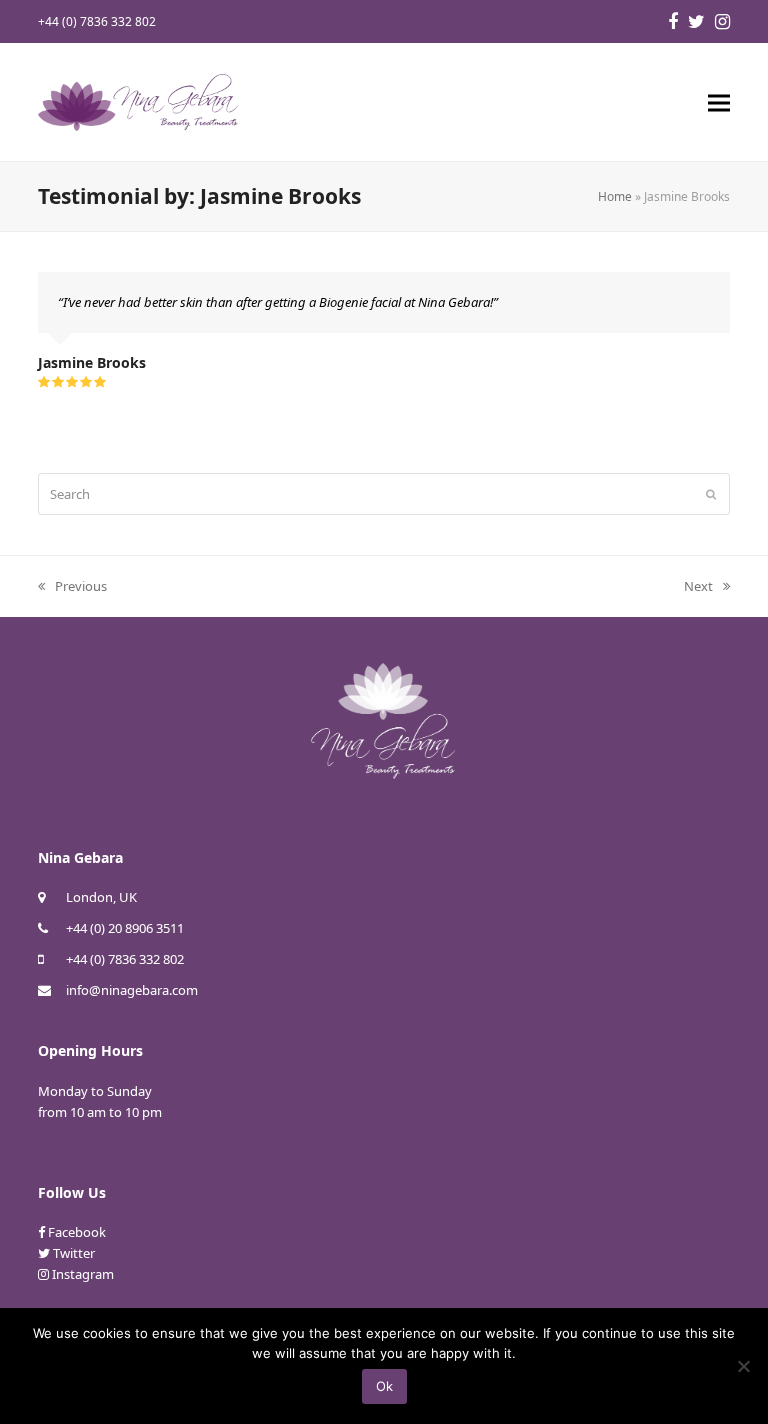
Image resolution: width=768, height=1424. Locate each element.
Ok (384, 1386)
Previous (72, 587)
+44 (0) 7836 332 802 (125, 959)
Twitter (74, 1253)
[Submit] (711, 494)
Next (699, 587)
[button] (719, 102)
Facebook (77, 1232)
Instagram (83, 1274)
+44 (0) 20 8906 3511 (125, 928)
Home (615, 196)
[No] (743, 1366)
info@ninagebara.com (132, 990)
